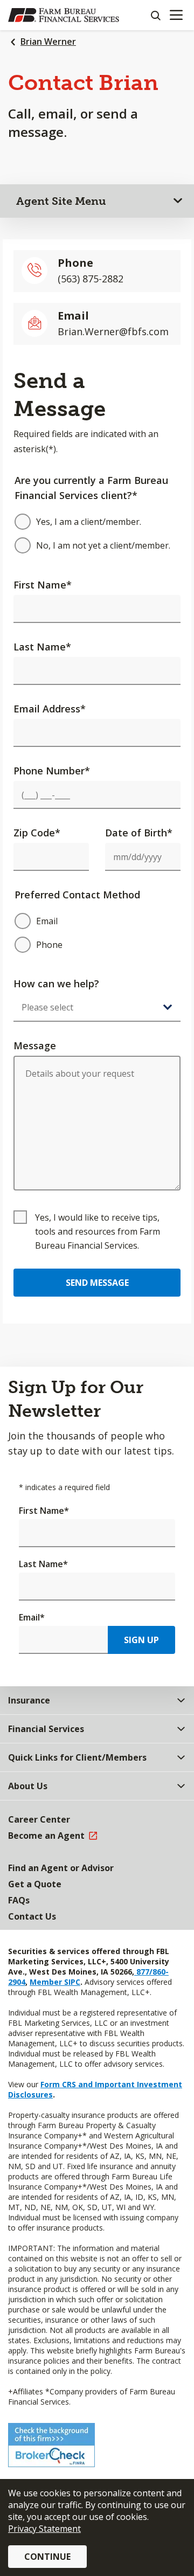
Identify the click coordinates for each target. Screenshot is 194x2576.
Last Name (42, 647)
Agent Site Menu (61, 201)
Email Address (50, 709)
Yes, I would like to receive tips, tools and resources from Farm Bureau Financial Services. (98, 1231)
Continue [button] (47, 2557)
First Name (43, 585)
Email (32, 1617)
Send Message (97, 1283)
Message (35, 1045)
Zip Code (37, 833)
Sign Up (141, 1640)
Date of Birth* (139, 833)
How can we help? (56, 984)
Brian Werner (48, 41)
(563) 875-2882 (91, 279)
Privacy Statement (44, 2529)
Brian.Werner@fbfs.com (113, 331)
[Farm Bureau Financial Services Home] (64, 15)
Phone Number (52, 771)
